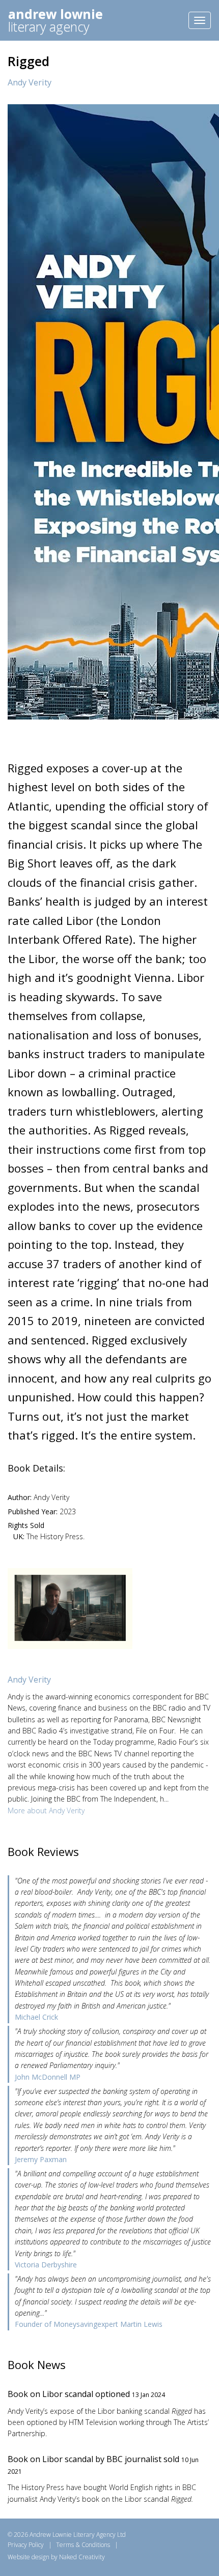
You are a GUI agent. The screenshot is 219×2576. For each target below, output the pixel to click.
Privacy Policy (26, 2545)
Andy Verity (30, 82)
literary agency (56, 20)
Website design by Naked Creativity (56, 2557)
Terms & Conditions (83, 2545)
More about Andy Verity (46, 1810)
